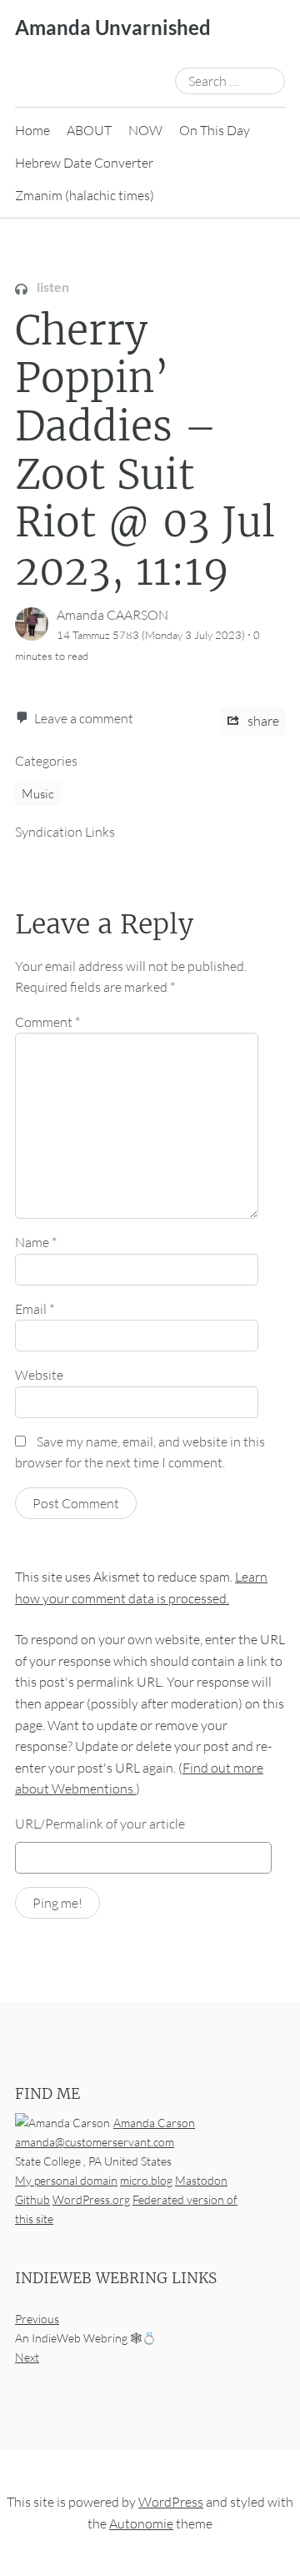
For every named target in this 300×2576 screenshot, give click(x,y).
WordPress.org (91, 2199)
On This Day (215, 130)
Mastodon (201, 2180)
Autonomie (141, 2523)
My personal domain (66, 2180)
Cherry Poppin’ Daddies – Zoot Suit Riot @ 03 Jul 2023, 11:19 (145, 450)
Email (35, 1309)
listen (52, 287)
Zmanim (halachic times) (85, 195)
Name (36, 1242)
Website (39, 1375)
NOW (145, 130)
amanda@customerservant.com (95, 2141)
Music (38, 794)
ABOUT (89, 130)
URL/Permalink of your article (100, 1824)
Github (32, 2199)
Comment (47, 1022)
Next (27, 2357)
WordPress (171, 2502)
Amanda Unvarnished (113, 27)
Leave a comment (84, 718)
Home (32, 130)
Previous (37, 2319)
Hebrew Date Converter (84, 163)
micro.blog (146, 2180)
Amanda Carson (154, 2122)
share (262, 721)
